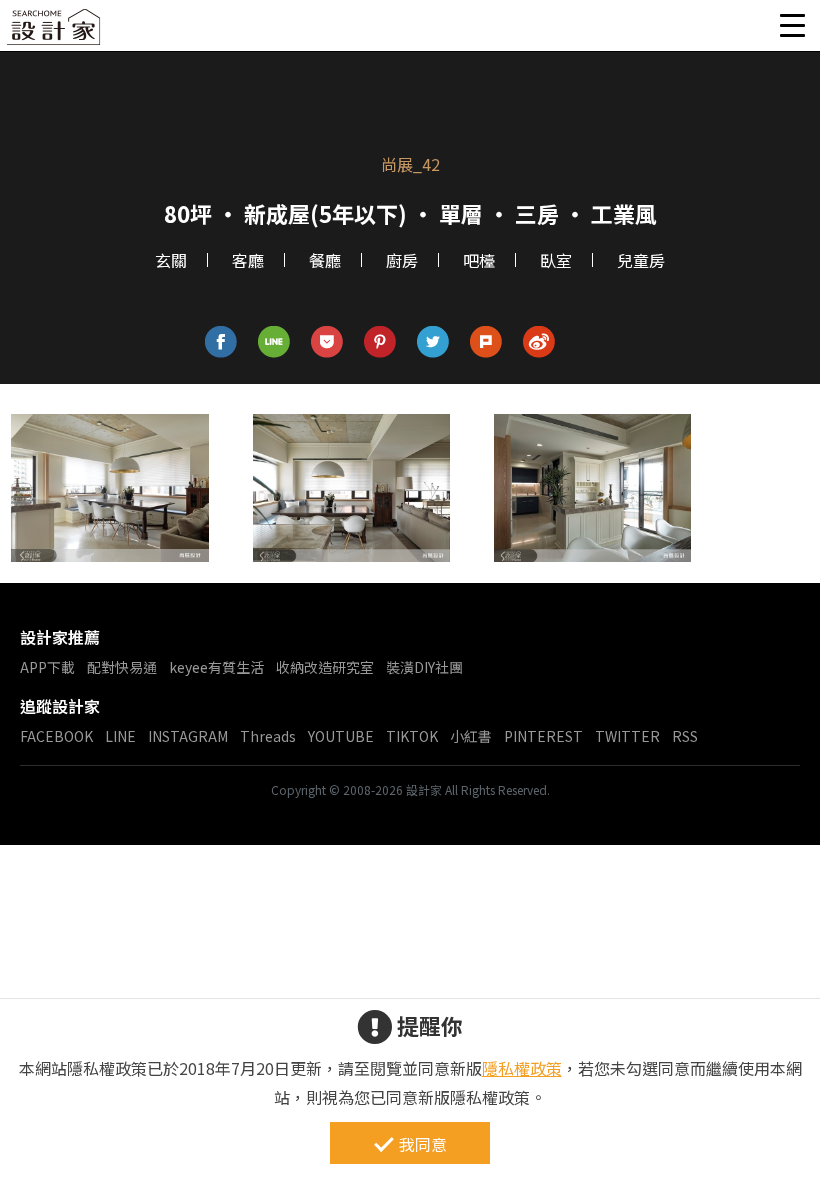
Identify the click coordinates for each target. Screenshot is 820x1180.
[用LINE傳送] (274, 342)
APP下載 (47, 667)
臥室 (556, 260)
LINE (120, 736)
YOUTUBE (341, 736)
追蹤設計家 (60, 706)
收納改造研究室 (325, 667)
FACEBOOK (56, 736)
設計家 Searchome (55, 32)
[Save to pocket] (327, 342)
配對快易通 (122, 667)
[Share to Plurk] (486, 342)
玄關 (171, 260)
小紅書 (471, 736)
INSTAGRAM (188, 736)
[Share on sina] (539, 342)
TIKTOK (412, 736)
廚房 (402, 260)
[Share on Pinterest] (380, 342)
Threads (268, 736)
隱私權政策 (522, 1068)
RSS (685, 736)
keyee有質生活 (216, 667)
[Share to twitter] (433, 342)
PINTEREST (543, 736)
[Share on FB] (221, 342)
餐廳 (325, 260)
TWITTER (627, 736)
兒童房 (641, 260)
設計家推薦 (60, 637)
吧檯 (479, 260)
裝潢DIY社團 (424, 667)
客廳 (248, 260)
